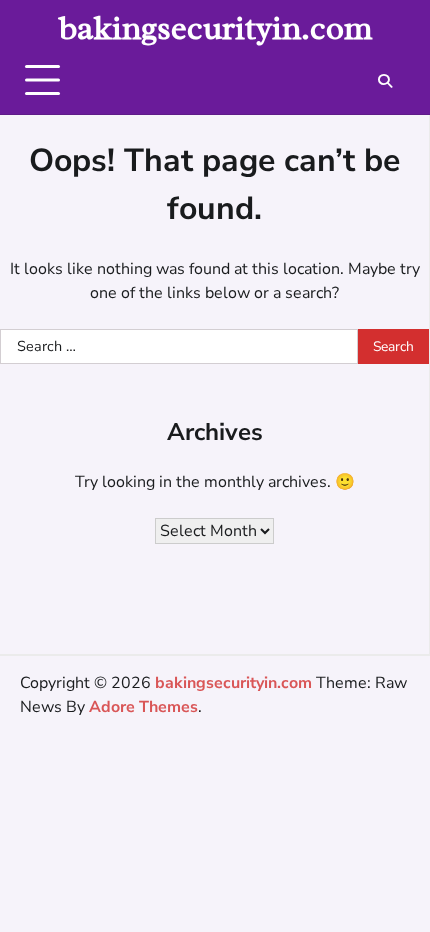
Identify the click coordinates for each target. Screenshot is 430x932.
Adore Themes (143, 707)
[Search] (385, 81)
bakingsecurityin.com (215, 28)
